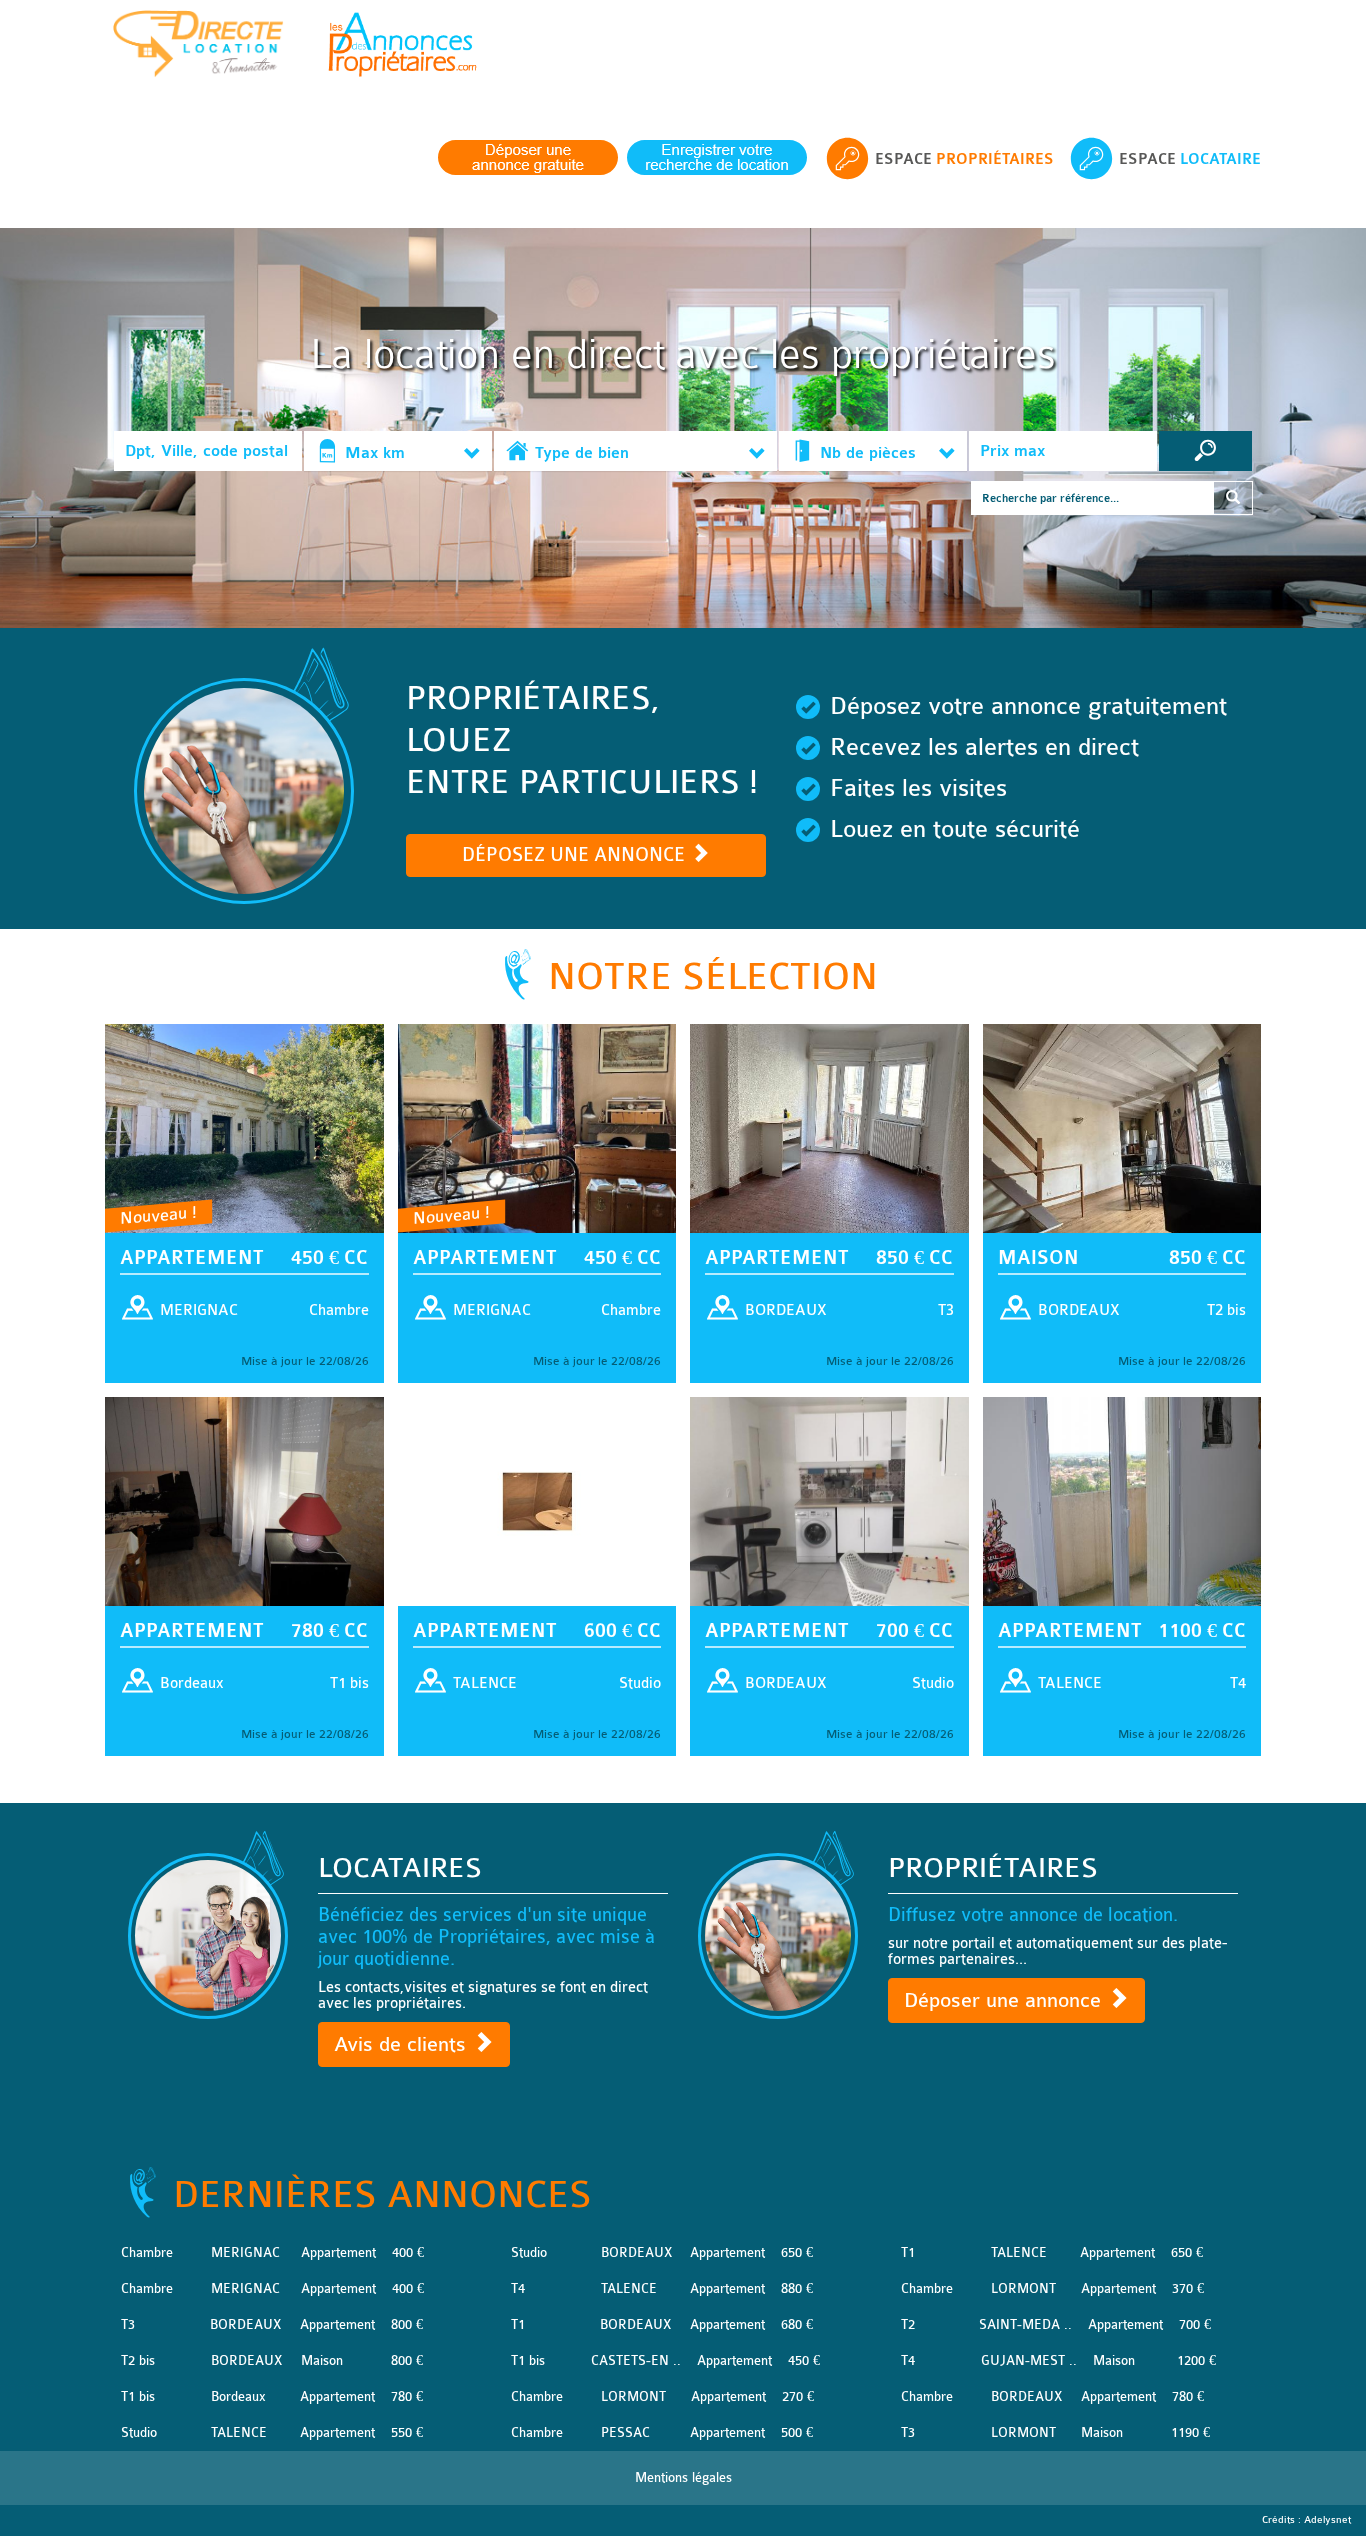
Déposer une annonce (1005, 2000)
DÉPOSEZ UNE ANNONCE (576, 855)
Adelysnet (1327, 2520)
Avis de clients (403, 2044)
